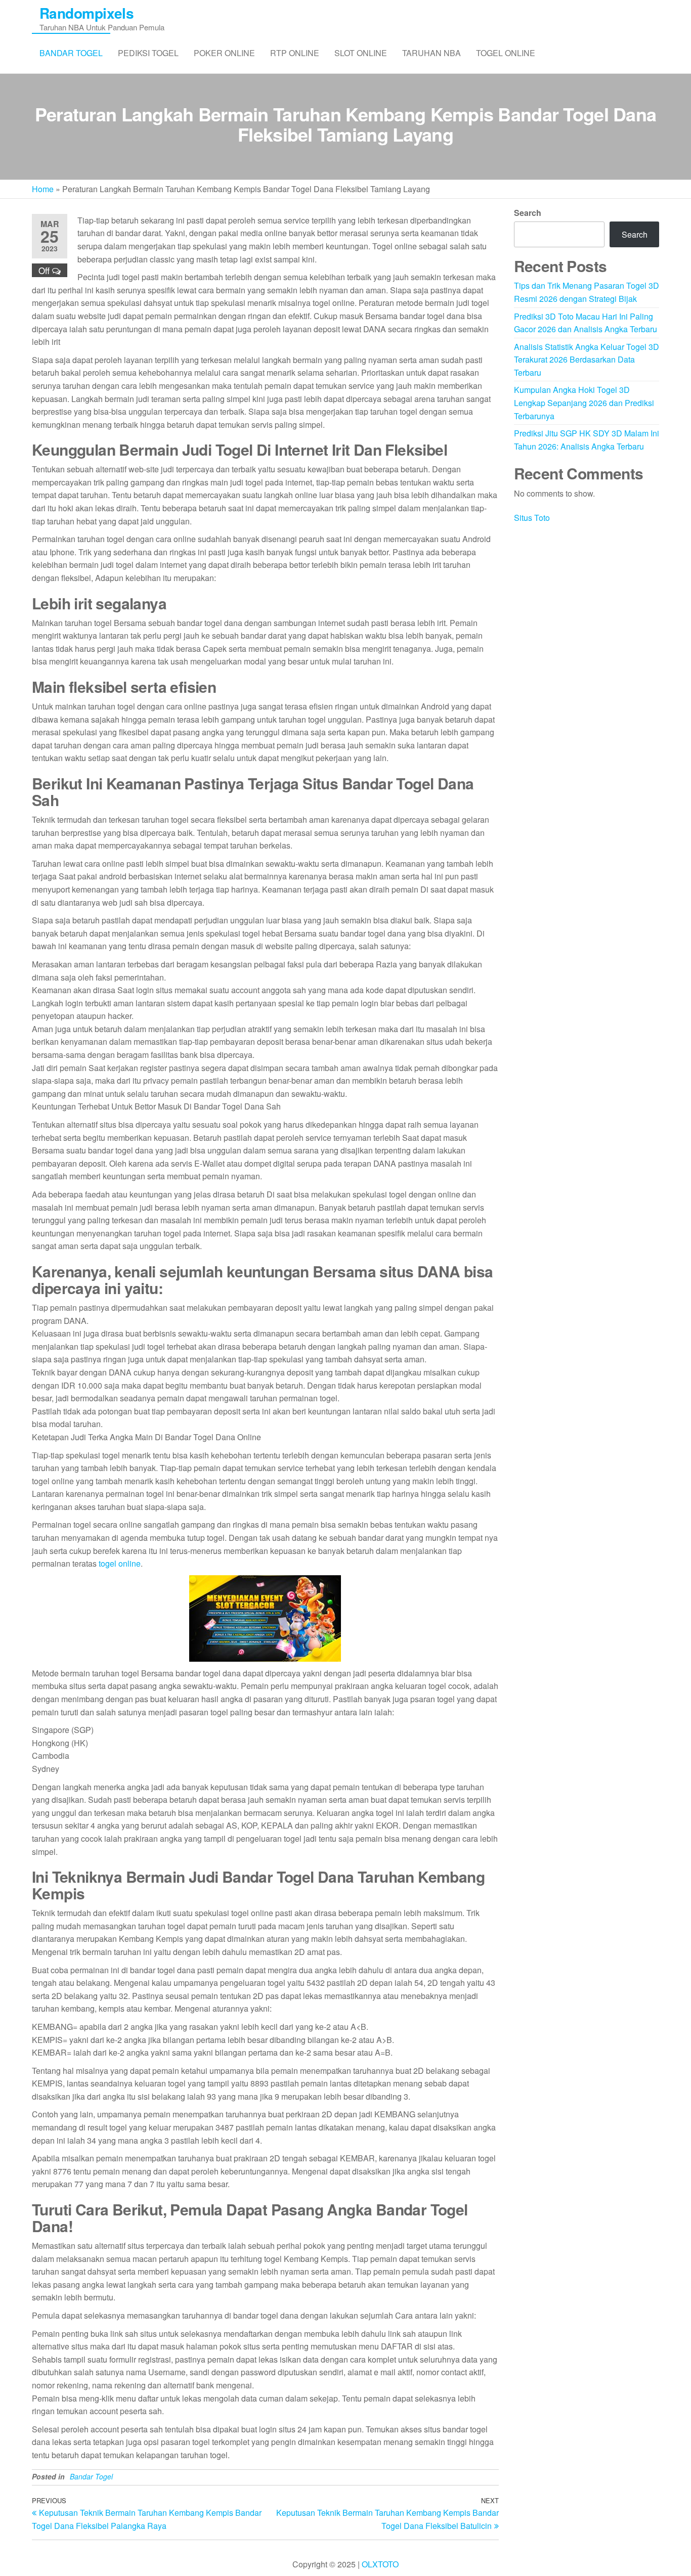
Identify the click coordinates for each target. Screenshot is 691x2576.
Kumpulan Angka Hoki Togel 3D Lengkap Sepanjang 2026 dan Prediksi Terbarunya (584, 403)
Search (528, 213)
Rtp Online (295, 53)
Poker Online (224, 53)
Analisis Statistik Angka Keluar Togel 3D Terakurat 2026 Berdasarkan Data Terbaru (587, 360)
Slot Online (361, 53)
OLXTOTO (380, 2564)
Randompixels (87, 13)
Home (43, 189)
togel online (120, 1563)
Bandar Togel (71, 53)
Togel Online (506, 53)
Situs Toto (532, 518)
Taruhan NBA (431, 53)
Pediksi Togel (148, 53)
